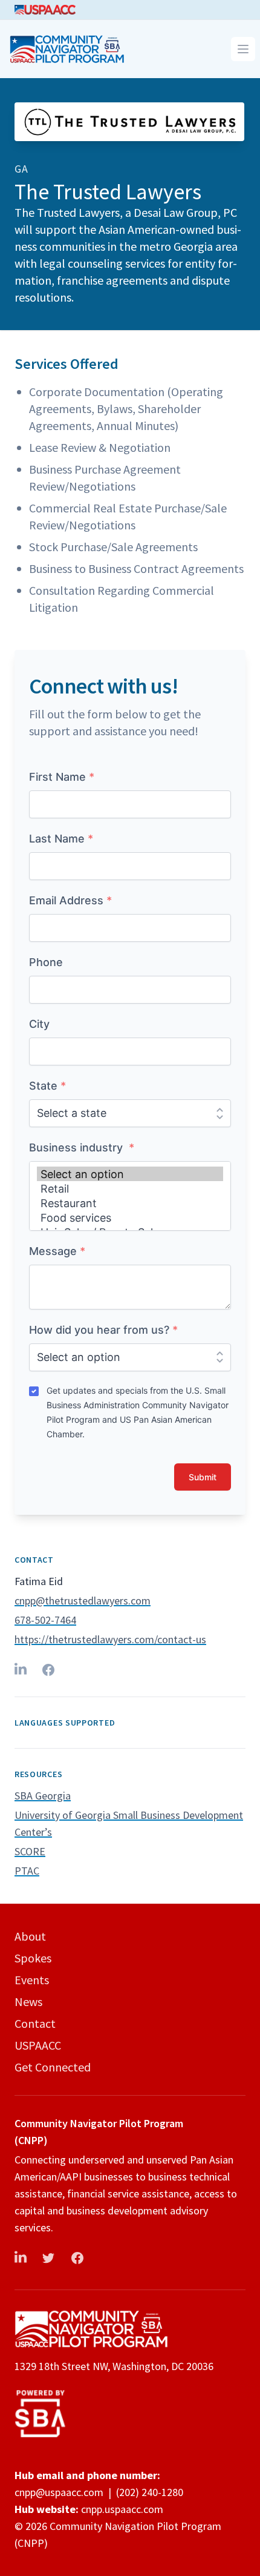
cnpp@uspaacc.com (59, 2492)
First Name (62, 777)
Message (57, 1251)
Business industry (82, 1147)
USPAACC (38, 2045)
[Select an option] (130, 1174)
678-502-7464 (45, 1620)
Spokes (33, 1958)
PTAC (27, 1871)
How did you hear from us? (103, 1330)
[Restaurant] (130, 1203)
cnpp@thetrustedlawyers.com (83, 1601)
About (30, 1936)
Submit (203, 1477)
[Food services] (130, 1218)
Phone (46, 962)
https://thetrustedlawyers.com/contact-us (110, 1639)
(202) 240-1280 (150, 2492)
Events (32, 1980)
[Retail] (130, 1188)
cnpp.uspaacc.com (122, 2509)
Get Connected (53, 2067)
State (47, 1086)
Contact (35, 2023)
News (28, 2002)
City (39, 1024)
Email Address (70, 900)
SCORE (30, 1851)
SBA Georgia (43, 1796)
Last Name (61, 839)
